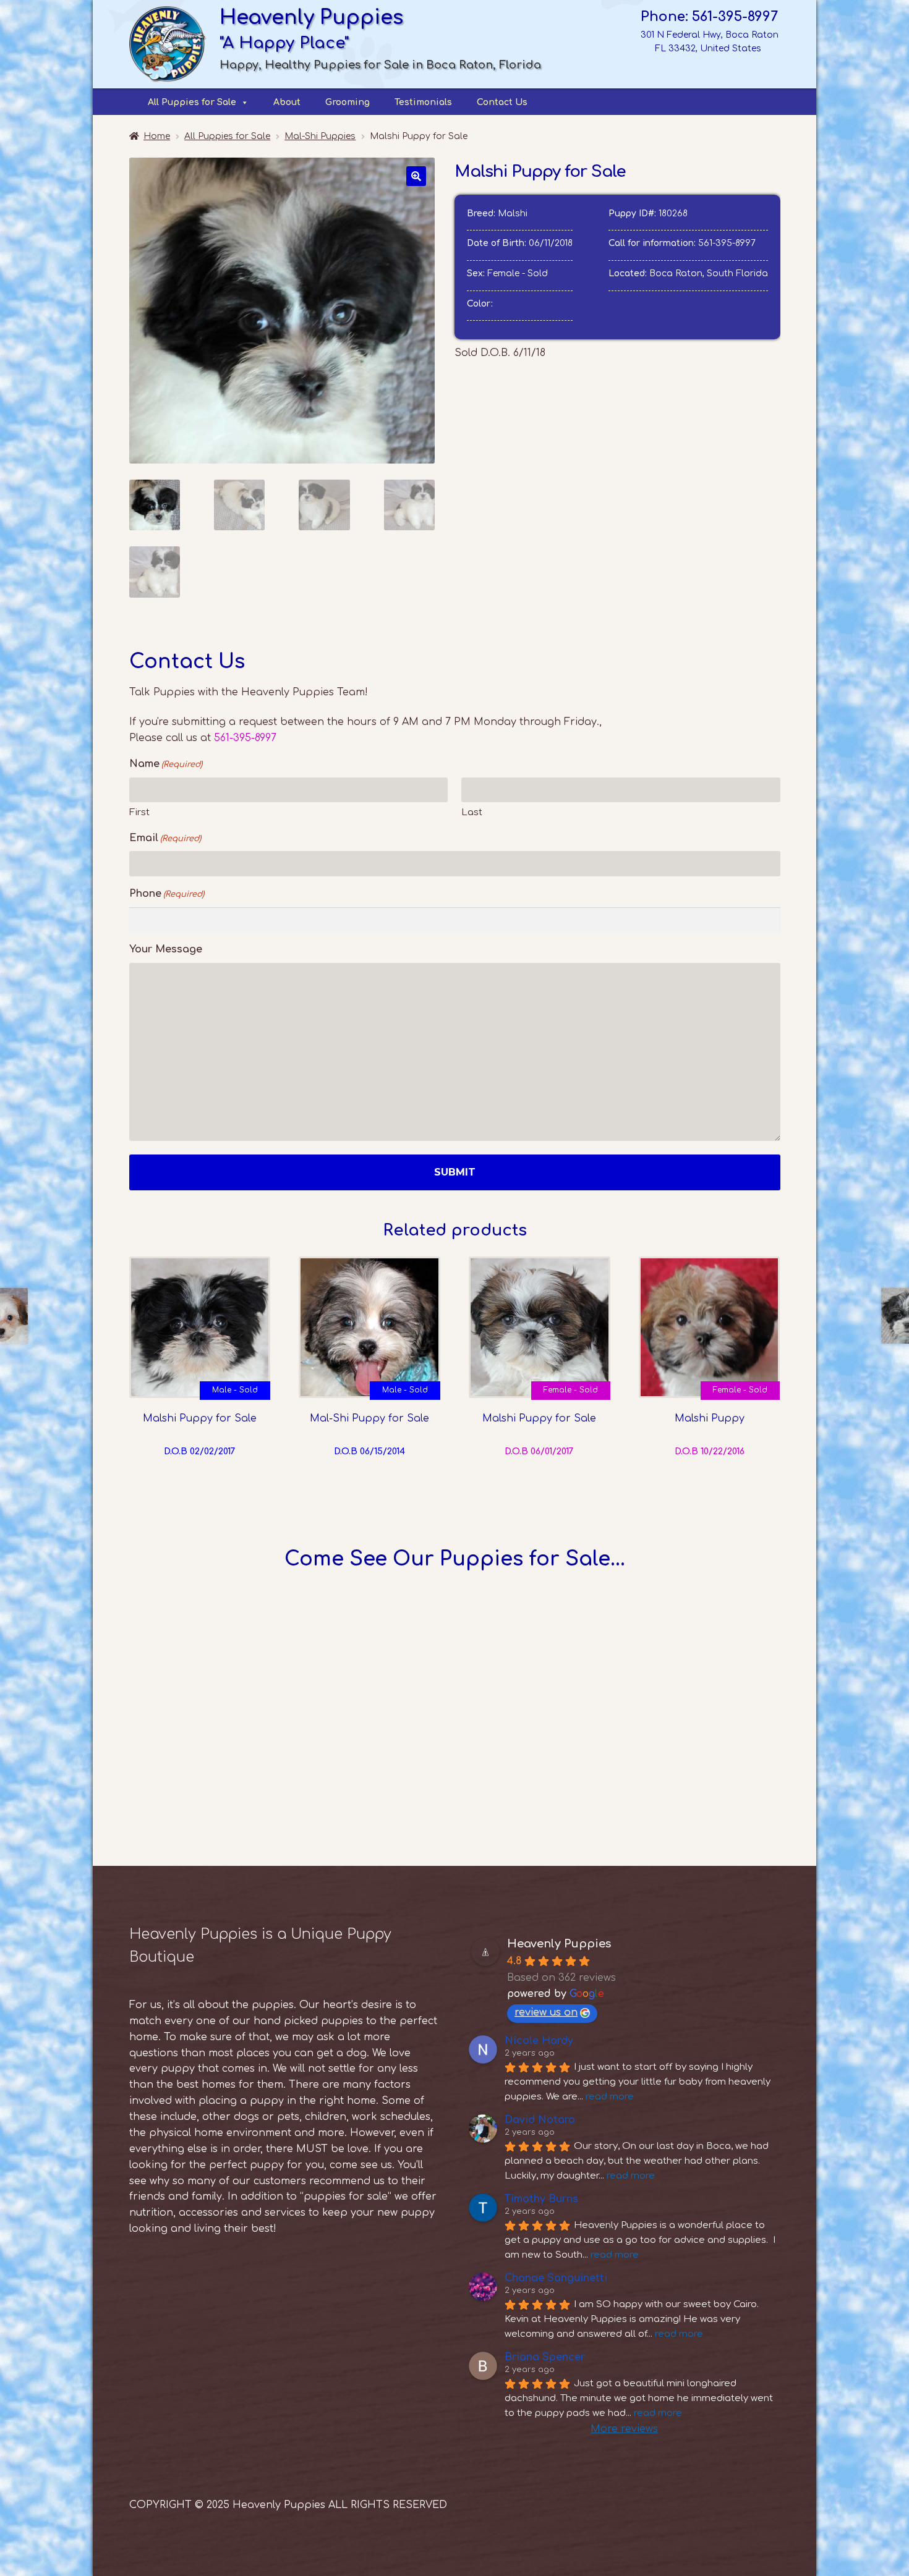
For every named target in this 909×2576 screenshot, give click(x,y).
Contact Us (502, 102)
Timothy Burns (541, 2199)
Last (472, 812)
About (287, 102)
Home (157, 136)
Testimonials (423, 102)
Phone (167, 894)
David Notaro (540, 2120)
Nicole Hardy (539, 2041)
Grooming (348, 102)
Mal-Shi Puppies (320, 136)
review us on (546, 2012)
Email (165, 838)
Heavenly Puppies (559, 1944)
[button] (416, 176)
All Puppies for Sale (192, 102)
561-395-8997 (727, 243)
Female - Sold (571, 1390)
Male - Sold (235, 1390)
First (139, 812)
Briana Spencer (545, 2357)
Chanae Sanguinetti (556, 2278)
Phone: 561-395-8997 (709, 17)
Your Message (166, 949)
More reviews (624, 2429)
